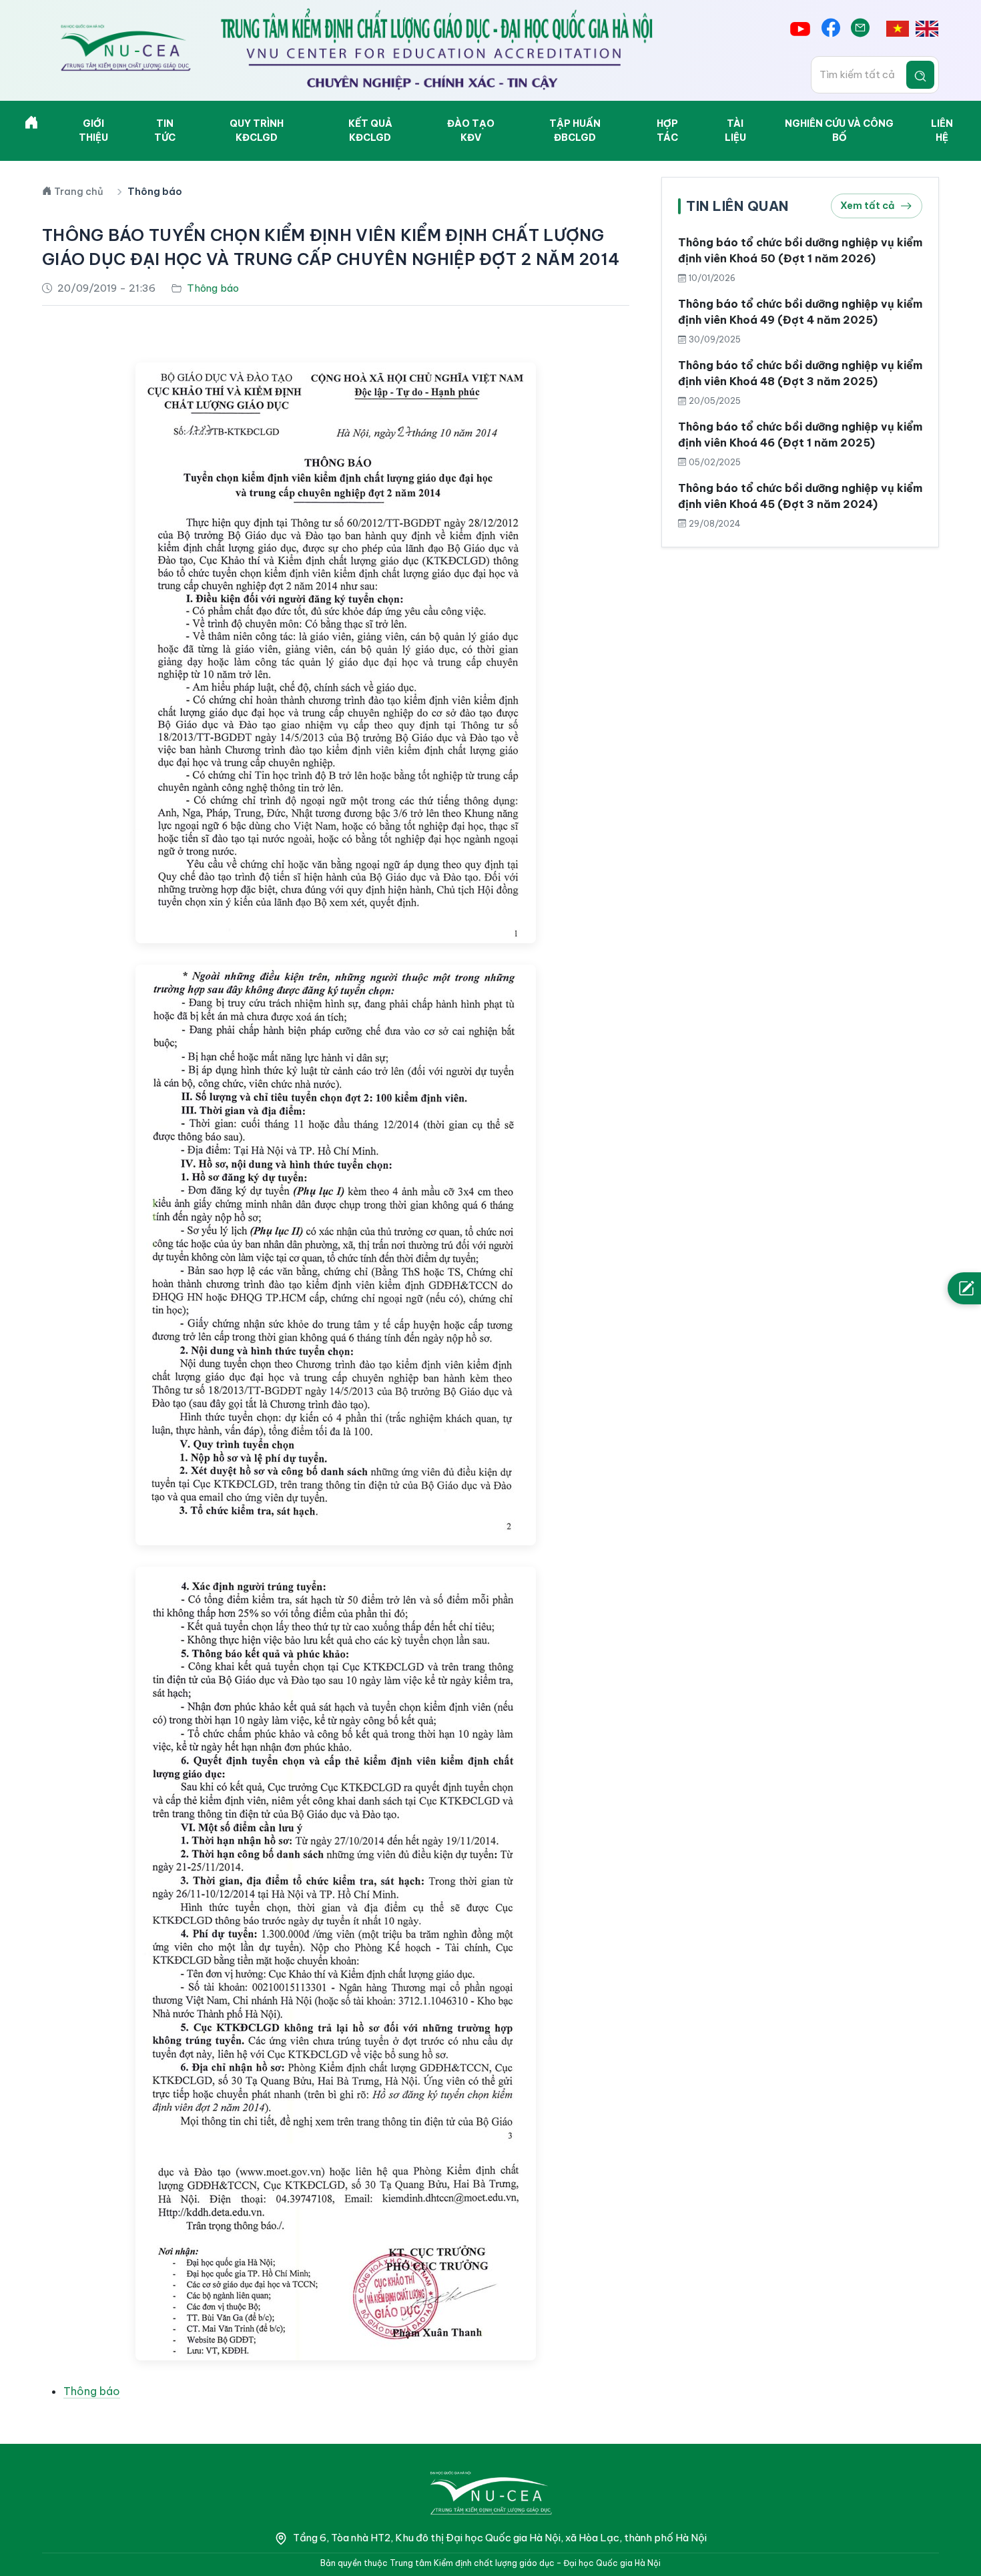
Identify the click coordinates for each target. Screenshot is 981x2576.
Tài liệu (735, 131)
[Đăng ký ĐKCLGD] (964, 1288)
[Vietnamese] (898, 29)
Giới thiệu (93, 131)
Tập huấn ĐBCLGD (575, 131)
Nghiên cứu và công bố (839, 131)
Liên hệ (942, 131)
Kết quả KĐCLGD (370, 131)
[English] (927, 29)
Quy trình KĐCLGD (257, 131)
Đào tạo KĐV (471, 131)
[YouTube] (800, 29)
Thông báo (92, 2391)
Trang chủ (79, 192)
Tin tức (165, 131)
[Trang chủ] (31, 125)
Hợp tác (667, 131)
